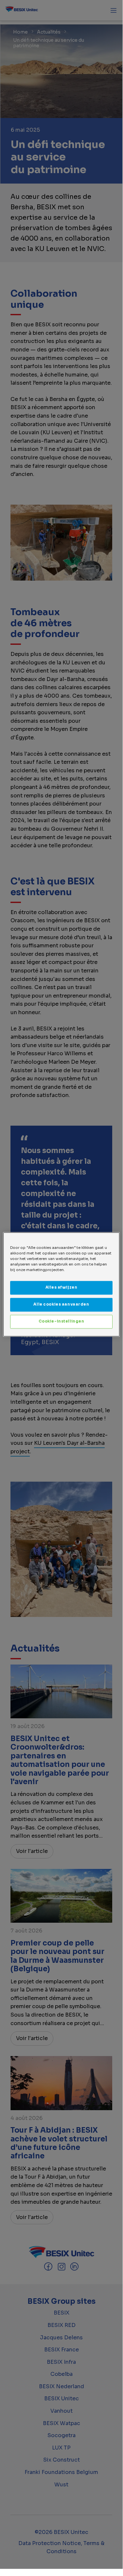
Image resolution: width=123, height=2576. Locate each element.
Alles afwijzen (61, 1288)
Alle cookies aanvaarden (61, 1305)
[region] (61, 1284)
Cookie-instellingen (61, 1322)
